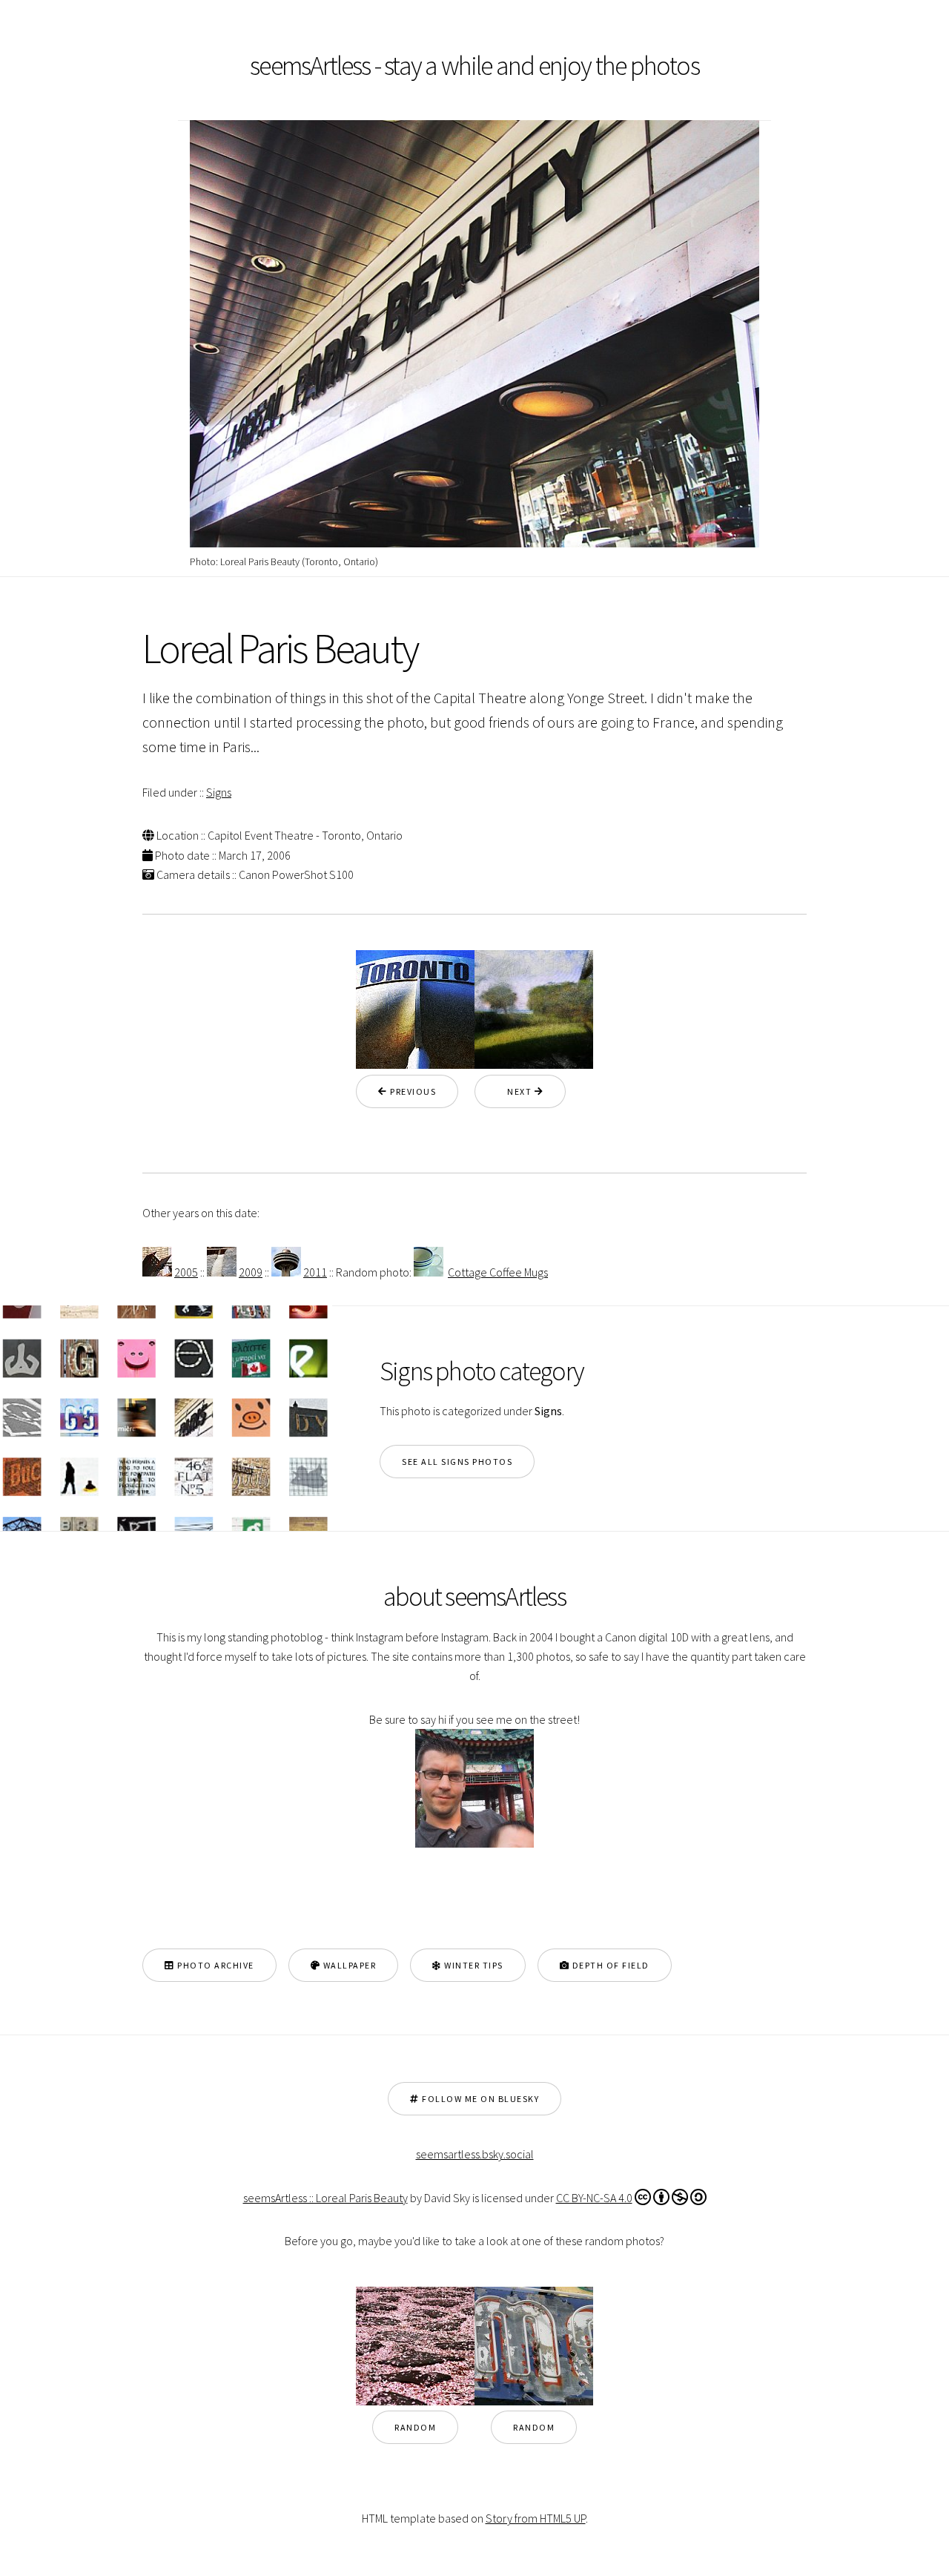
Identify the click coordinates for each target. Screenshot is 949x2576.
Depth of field (609, 1965)
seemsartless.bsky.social (475, 2154)
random (415, 2427)
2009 (251, 1272)
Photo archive (215, 1965)
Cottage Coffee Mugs (498, 1272)
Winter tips (473, 1965)
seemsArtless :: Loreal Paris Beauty (325, 2198)
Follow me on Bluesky (480, 2099)
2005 (186, 1272)
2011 (315, 1272)
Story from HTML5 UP (536, 2518)
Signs (219, 792)
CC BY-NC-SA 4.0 (594, 2198)
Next (516, 1091)
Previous (412, 1091)
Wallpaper (348, 1965)
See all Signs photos (457, 1462)
